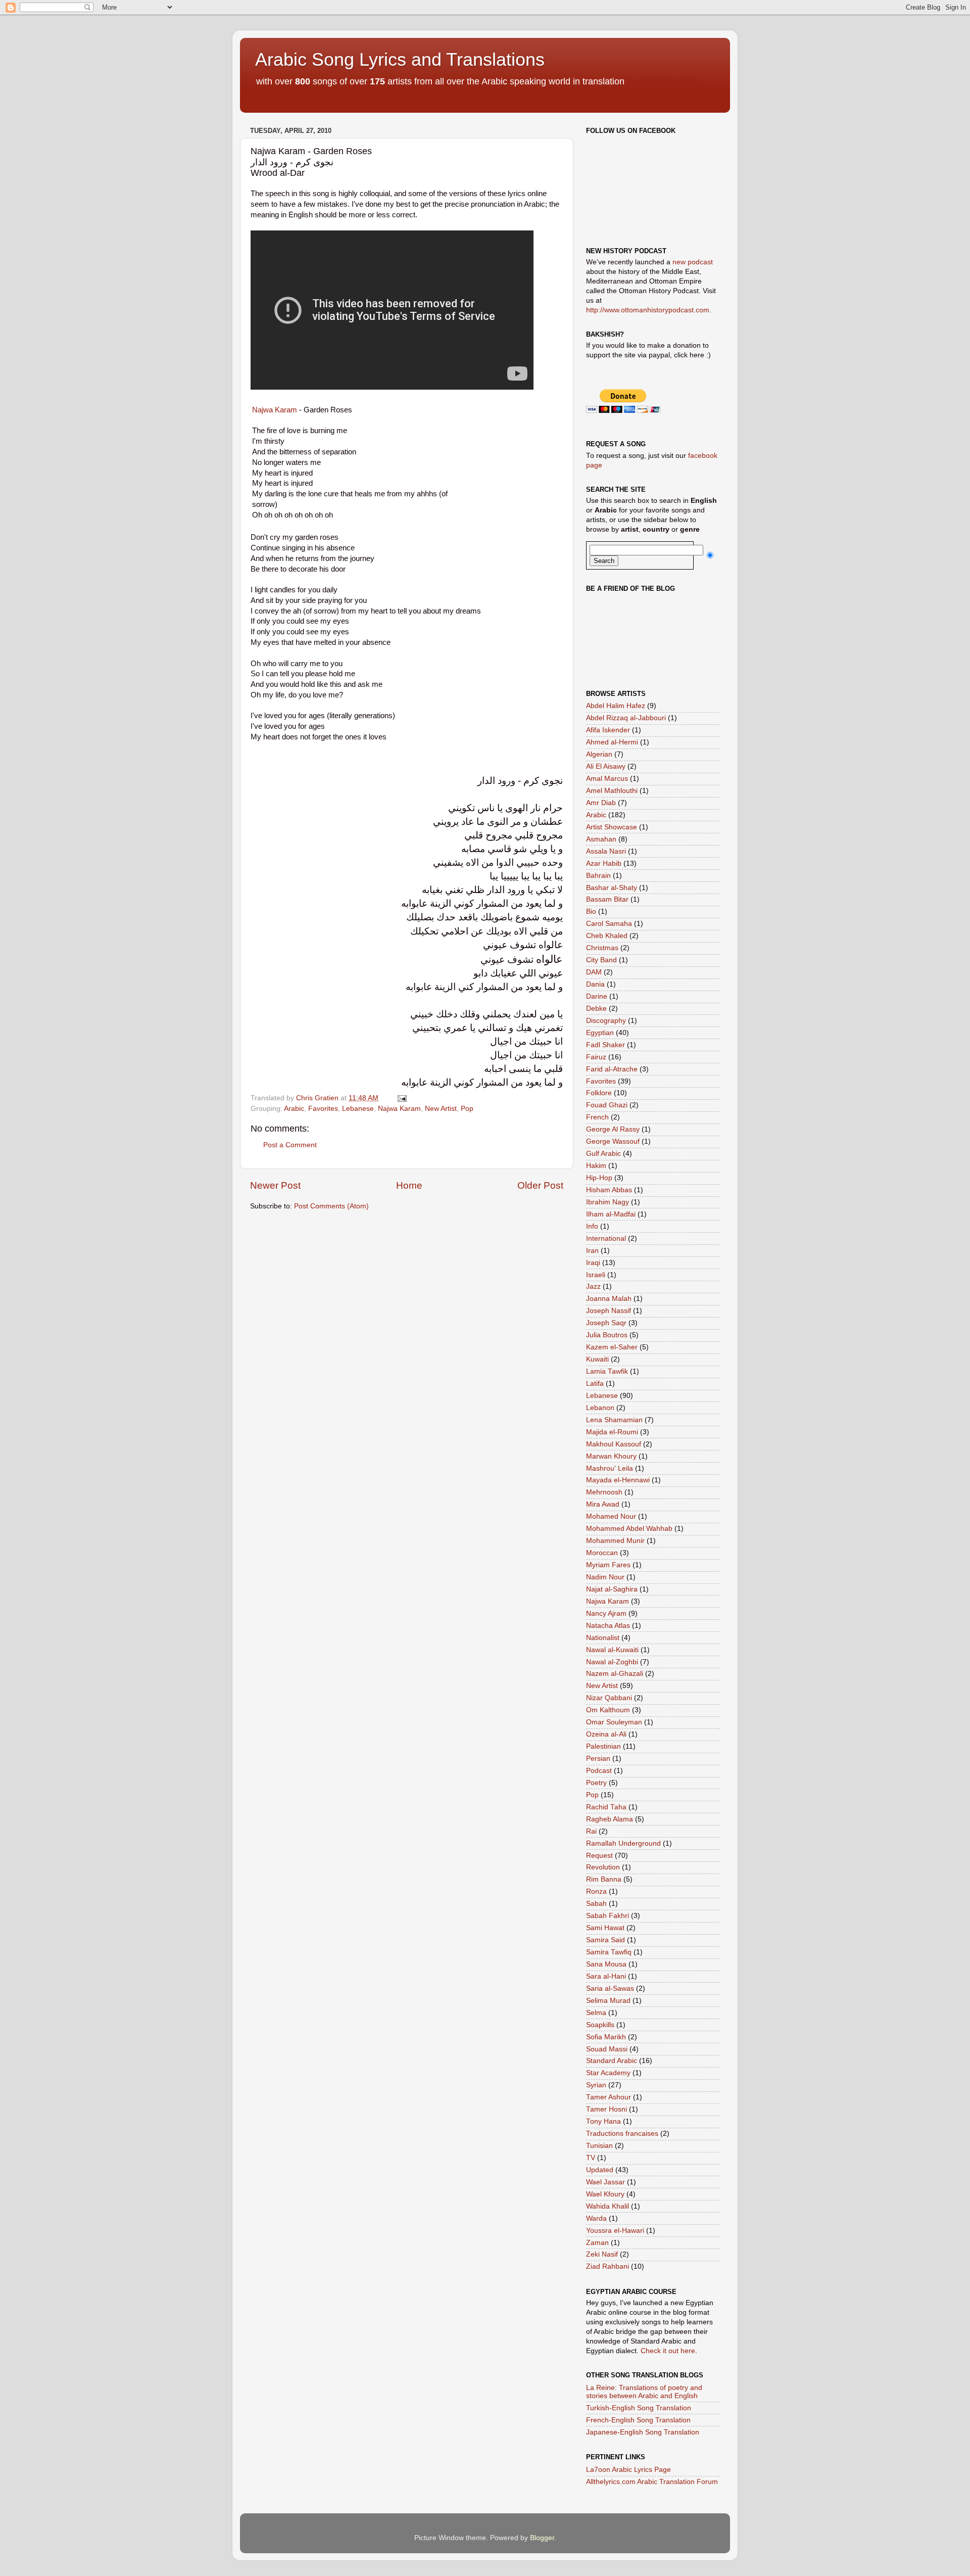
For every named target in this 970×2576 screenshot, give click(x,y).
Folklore (599, 1093)
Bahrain (598, 876)
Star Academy (608, 2073)
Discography (606, 1021)
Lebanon (600, 1408)
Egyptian (600, 1033)
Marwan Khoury (611, 1456)
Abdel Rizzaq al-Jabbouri (626, 718)
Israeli (596, 1275)
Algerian (599, 754)
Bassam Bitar (607, 899)
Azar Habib (604, 863)
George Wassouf (613, 1141)
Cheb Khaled (607, 936)
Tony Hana (603, 2121)
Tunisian (599, 2146)
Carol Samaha (609, 924)
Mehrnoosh (604, 1492)
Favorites (323, 1109)
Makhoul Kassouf (614, 1444)
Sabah (596, 1904)
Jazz (593, 1286)
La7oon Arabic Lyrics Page (628, 2470)
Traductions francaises (622, 2134)
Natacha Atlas (608, 1626)
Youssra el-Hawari (615, 2231)
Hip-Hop (599, 1178)
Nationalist (603, 1638)
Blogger (542, 2538)
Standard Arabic (612, 2061)
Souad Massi (607, 2049)
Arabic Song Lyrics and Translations (400, 59)
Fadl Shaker (605, 1045)
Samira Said (605, 1940)
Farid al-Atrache (612, 1069)
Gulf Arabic (603, 1154)
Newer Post (275, 1185)
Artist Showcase (612, 827)
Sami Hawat (605, 1928)
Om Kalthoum (608, 1710)
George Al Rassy (613, 1129)
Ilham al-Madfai (611, 1214)
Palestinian (603, 1746)
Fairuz (596, 1057)
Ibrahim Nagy (608, 1202)
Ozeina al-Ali (606, 1734)
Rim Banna (604, 1879)
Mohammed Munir (615, 1541)
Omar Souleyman (614, 1722)
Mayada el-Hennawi (618, 1480)
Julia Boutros (607, 1335)
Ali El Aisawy (606, 766)
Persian (598, 1759)
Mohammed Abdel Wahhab (629, 1529)
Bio (591, 911)
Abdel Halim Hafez (616, 706)
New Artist (441, 1109)
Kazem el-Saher (612, 1347)
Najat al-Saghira (612, 1589)
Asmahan (601, 839)
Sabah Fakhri (608, 1916)
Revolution (603, 1867)
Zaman (597, 2243)
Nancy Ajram (606, 1613)
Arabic (294, 1109)
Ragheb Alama (610, 1819)
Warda (596, 2218)
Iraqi (593, 1263)
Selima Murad (608, 2001)
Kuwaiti (597, 1359)
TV (591, 2158)
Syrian (596, 2085)
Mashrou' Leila (610, 1468)
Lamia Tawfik (607, 1371)
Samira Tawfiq (609, 1952)
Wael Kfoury (605, 2194)
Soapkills (600, 2025)
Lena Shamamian (614, 1420)
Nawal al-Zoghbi (612, 1662)
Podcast (599, 1771)
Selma (596, 2013)
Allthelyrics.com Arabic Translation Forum (652, 2482)
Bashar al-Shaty (612, 888)
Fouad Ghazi (607, 1105)
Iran (592, 1251)
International (606, 1238)
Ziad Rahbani (608, 2266)
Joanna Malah (609, 1299)
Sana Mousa (606, 1964)
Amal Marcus (607, 779)
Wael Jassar (605, 2182)
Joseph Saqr (606, 1323)
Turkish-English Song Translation (639, 2408)
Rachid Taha (606, 1807)
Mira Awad (603, 1504)
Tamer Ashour (609, 2097)
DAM (594, 972)
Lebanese (358, 1109)
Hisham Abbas (609, 1190)
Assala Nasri (606, 851)
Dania (595, 984)
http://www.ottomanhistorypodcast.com (648, 310)
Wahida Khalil (608, 2206)
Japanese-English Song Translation (643, 2432)
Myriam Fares (608, 1565)
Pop (467, 1109)
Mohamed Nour (611, 1516)
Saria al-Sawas (610, 1988)
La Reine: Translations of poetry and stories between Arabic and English (644, 2392)
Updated (600, 2170)
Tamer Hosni (607, 2109)
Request (599, 1856)
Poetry (596, 1783)
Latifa (595, 1384)
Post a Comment (290, 1145)
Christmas (602, 948)
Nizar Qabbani (609, 1698)
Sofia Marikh (606, 2037)
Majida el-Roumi (612, 1432)
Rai (591, 1831)
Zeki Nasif (602, 2254)
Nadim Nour (605, 1577)
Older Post (540, 1185)
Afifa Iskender (608, 730)
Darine (597, 996)
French (597, 1117)
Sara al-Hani (606, 1976)
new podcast (693, 262)
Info (592, 1226)
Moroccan (602, 1553)
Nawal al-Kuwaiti (612, 1650)
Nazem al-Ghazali (615, 1674)
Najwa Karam (275, 410)
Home (409, 1185)
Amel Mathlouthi (612, 791)
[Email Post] (401, 1098)
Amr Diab (601, 803)
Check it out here (668, 2351)
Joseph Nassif (609, 1311)
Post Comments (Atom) (331, 1206)
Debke (596, 1009)
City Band (601, 960)
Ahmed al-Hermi (612, 742)
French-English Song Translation (638, 2420)
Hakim (596, 1166)
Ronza (596, 1891)
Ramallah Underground (623, 1843)
